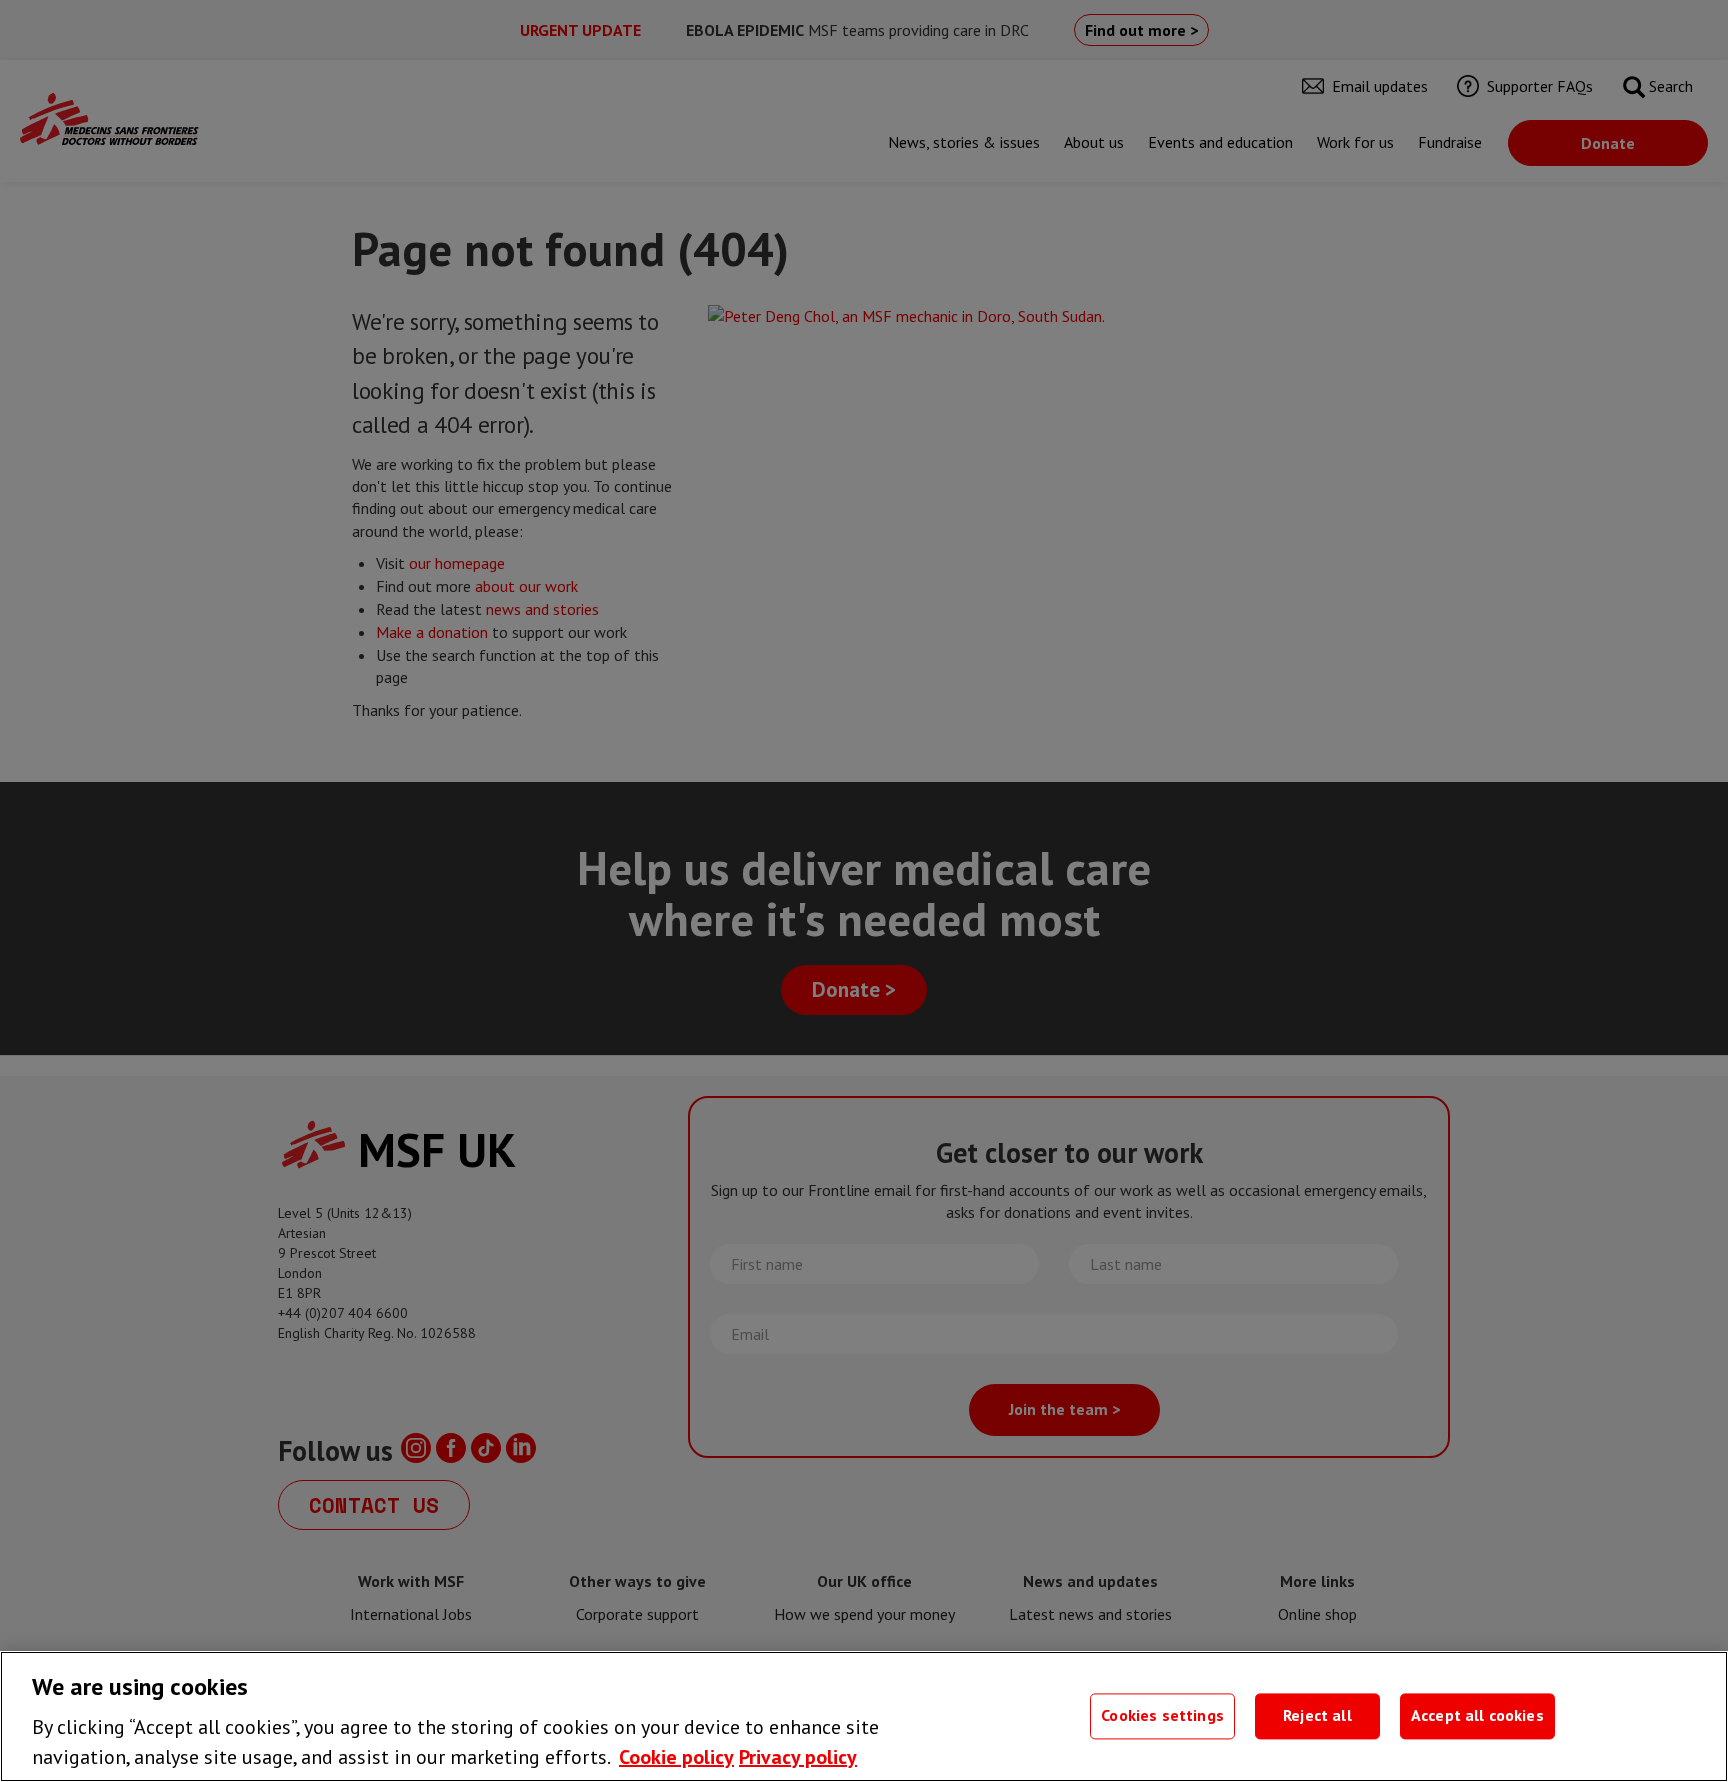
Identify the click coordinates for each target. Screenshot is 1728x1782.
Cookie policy (676, 1757)
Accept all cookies (1477, 1716)
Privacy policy (798, 1757)
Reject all (1317, 1716)
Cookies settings (1162, 1716)
